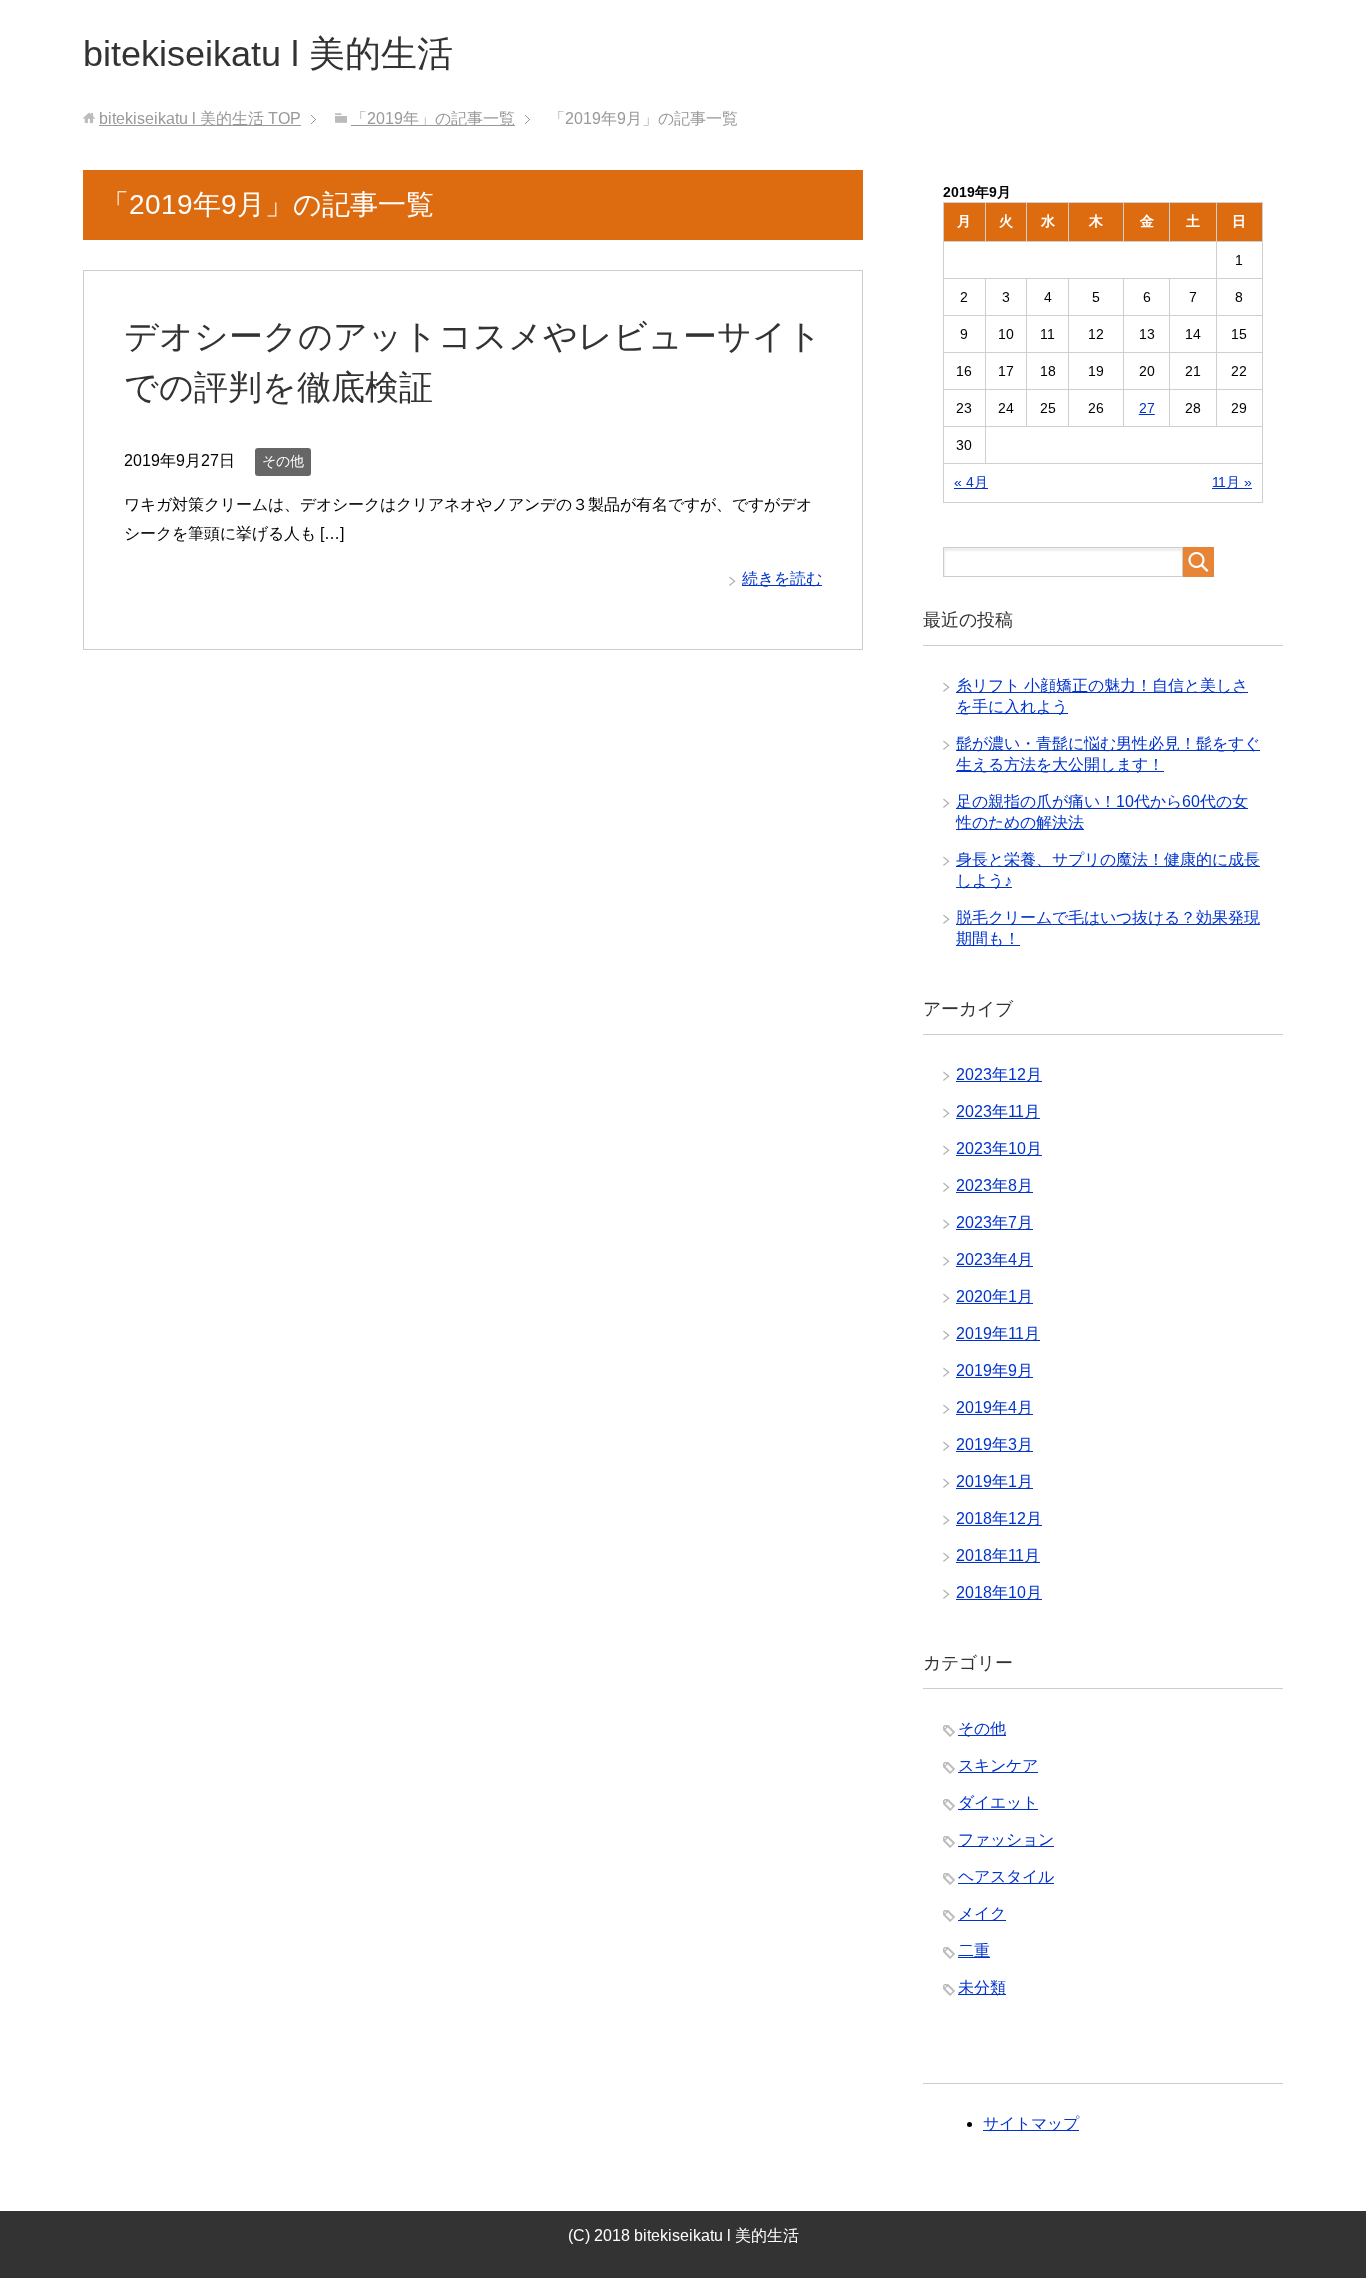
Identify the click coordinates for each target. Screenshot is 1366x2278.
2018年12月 (999, 1518)
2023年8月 (994, 1185)
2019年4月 (994, 1407)
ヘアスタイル (1006, 1876)
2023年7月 (994, 1222)
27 (1147, 408)
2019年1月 (994, 1481)
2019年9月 (994, 1370)
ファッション (1006, 1839)
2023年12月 (999, 1074)
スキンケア (998, 1765)
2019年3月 (994, 1444)
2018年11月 (998, 1555)
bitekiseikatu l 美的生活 (268, 53)
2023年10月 (999, 1148)
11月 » (1232, 482)
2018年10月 (999, 1592)
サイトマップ (1031, 2123)
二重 (974, 1950)
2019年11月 (998, 1333)
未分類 (982, 1987)
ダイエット (998, 1802)
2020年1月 (994, 1296)
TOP (200, 118)
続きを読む (782, 578)
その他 (283, 461)
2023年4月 (994, 1259)
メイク (982, 1913)
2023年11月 (998, 1111)
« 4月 (971, 482)
